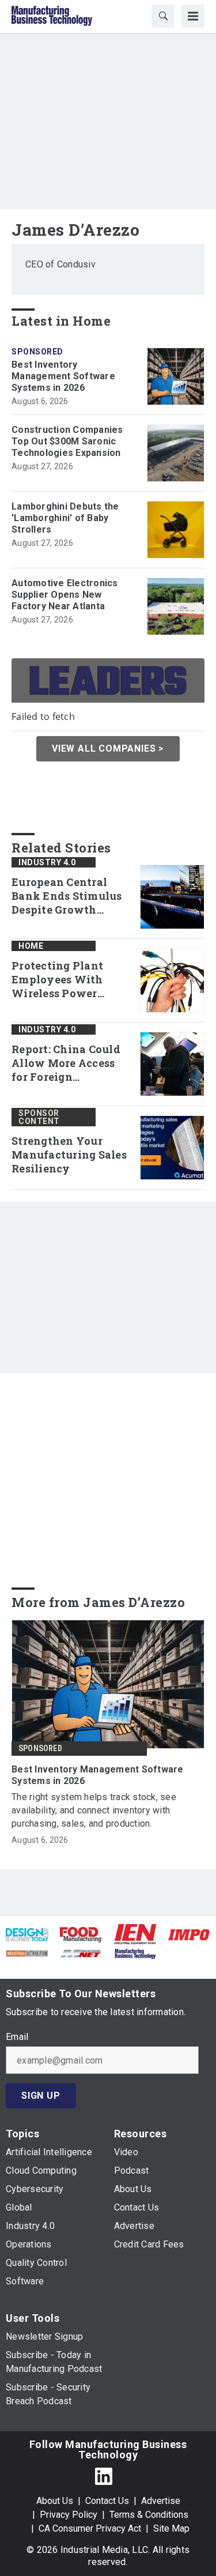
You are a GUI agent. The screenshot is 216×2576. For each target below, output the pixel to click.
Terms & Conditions (149, 2515)
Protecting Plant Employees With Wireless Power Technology (57, 980)
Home (31, 946)
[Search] (163, 16)
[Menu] (193, 16)
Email (17, 2037)
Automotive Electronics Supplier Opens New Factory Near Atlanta (65, 595)
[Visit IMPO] (189, 1934)
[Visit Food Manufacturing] (81, 1934)
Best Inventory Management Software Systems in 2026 (63, 376)
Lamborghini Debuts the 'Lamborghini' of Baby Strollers (65, 518)
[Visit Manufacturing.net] (81, 1953)
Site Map (171, 2528)
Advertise (161, 2501)
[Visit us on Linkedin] (104, 2476)
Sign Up (41, 2096)
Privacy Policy (69, 2515)
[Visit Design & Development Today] (27, 1934)
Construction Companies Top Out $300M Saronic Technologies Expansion (67, 441)
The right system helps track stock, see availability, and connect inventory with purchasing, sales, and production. (94, 1810)
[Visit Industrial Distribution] (27, 1953)
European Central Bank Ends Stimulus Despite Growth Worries (67, 896)
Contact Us (107, 2501)
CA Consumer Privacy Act (90, 2528)
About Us (55, 2501)
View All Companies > (108, 748)
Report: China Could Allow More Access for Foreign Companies (66, 1063)
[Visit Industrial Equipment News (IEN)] (135, 1934)
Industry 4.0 (47, 862)
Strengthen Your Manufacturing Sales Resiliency (69, 1155)
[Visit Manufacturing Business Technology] (135, 1953)
